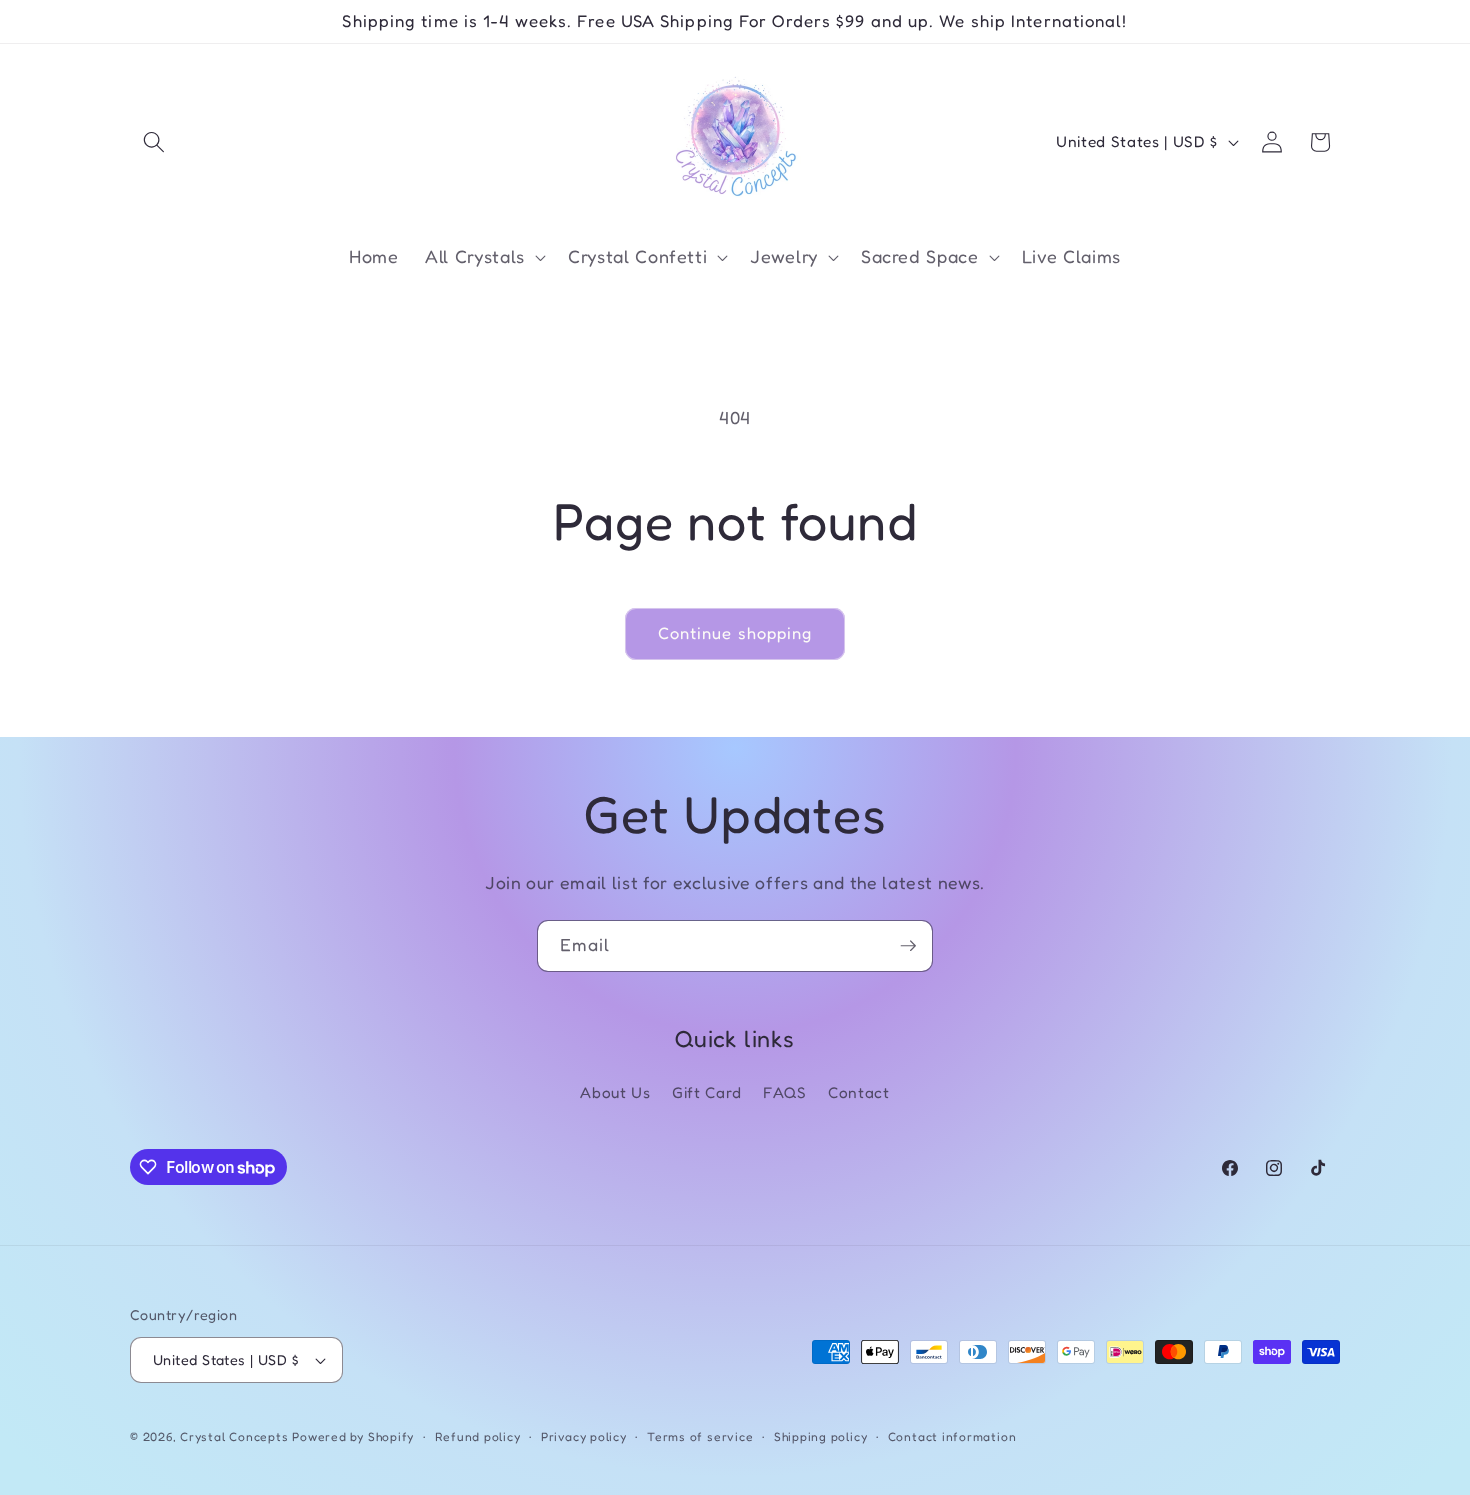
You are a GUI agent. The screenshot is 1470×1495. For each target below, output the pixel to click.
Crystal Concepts (236, 1436)
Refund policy (478, 1436)
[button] (154, 142)
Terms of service (700, 1436)
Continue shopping (735, 633)
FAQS (785, 1092)
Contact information (952, 1436)
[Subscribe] (908, 946)
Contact (859, 1092)
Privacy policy (584, 1436)
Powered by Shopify (353, 1436)
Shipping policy (821, 1436)
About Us (615, 1092)
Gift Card (707, 1092)
